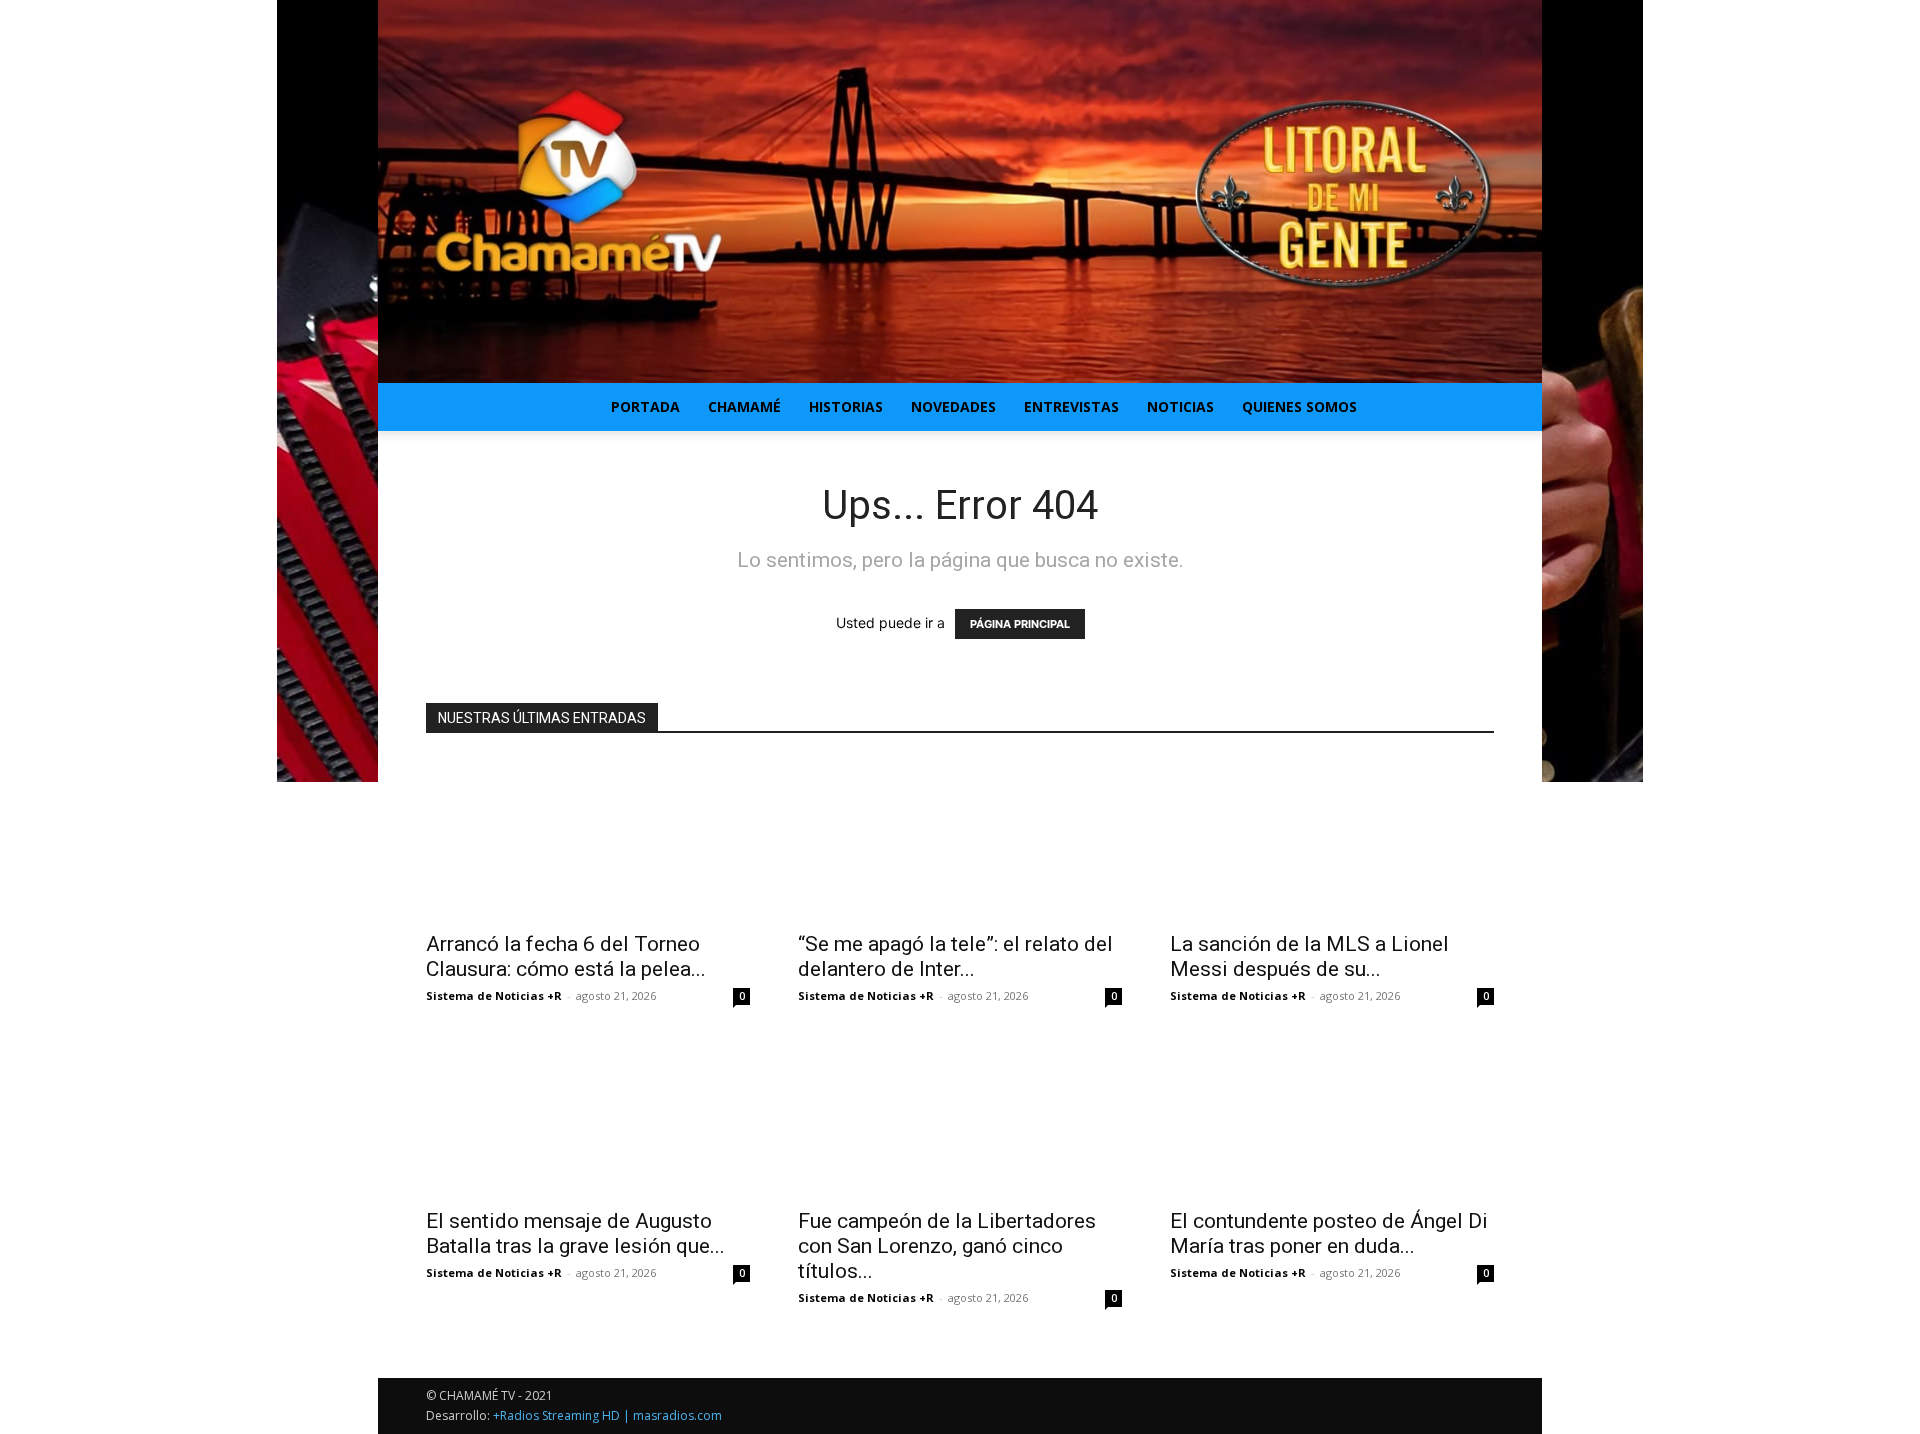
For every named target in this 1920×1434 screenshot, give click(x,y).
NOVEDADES (953, 406)
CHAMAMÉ (744, 406)
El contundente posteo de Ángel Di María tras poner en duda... (1329, 1233)
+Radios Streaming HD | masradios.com (607, 1415)
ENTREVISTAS (1071, 406)
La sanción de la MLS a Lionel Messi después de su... (1309, 956)
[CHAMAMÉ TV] (960, 191)
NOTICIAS (1180, 406)
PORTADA (645, 406)
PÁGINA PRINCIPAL (1020, 624)
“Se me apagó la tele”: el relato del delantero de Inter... (955, 956)
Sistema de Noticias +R (494, 995)
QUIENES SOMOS (1299, 406)
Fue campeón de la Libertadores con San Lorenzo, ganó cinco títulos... (947, 1246)
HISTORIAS (846, 406)
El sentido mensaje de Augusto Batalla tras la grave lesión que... (575, 1233)
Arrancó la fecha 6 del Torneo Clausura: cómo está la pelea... (566, 956)
